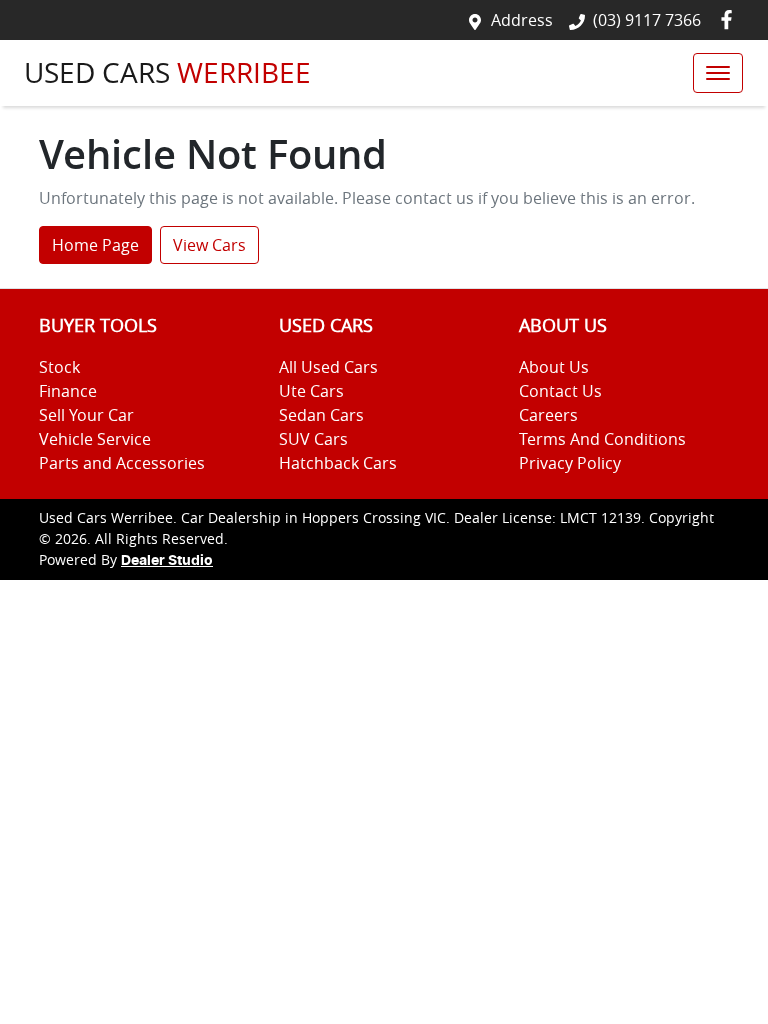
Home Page (95, 245)
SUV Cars (313, 439)
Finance (68, 391)
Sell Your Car (86, 415)
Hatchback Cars (338, 463)
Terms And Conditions (602, 439)
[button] (718, 73)
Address (522, 20)
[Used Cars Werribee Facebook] (730, 19)
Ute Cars (311, 391)
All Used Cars (328, 367)
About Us (554, 367)
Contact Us (560, 391)
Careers (548, 415)
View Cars (209, 245)
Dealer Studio (167, 561)
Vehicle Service (95, 439)
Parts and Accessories (122, 463)
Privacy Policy (570, 463)
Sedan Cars (321, 415)
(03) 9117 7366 (647, 20)
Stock (59, 367)
